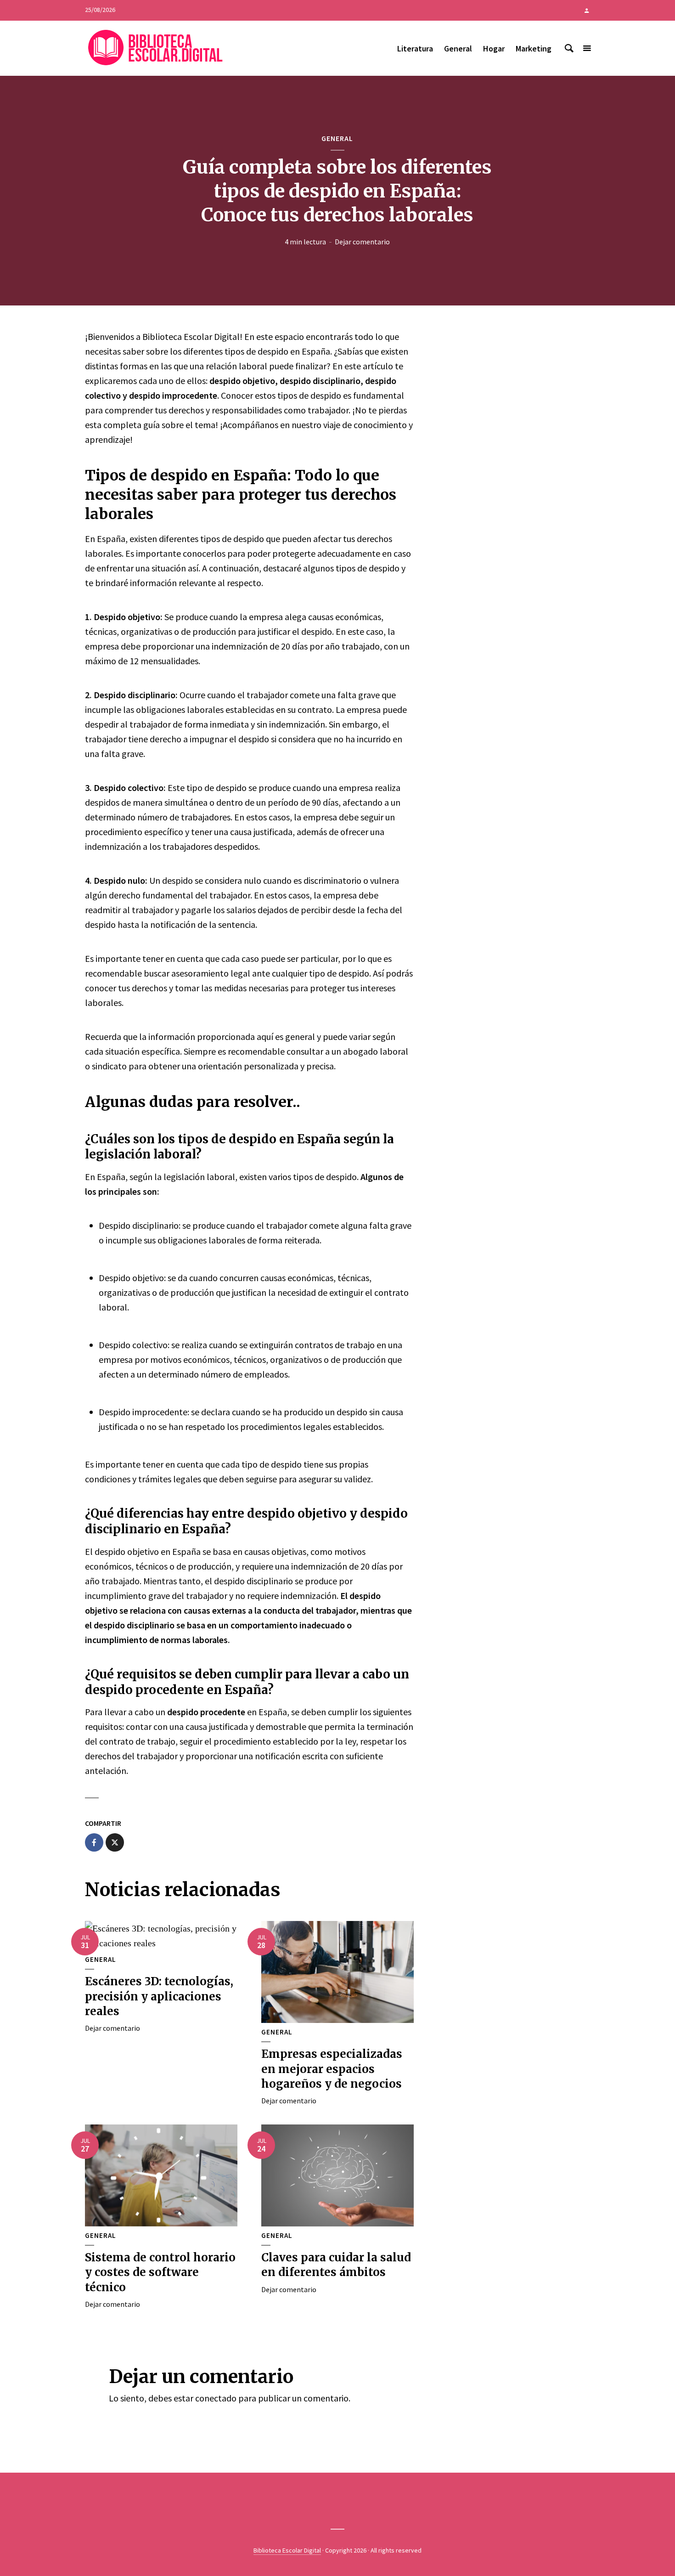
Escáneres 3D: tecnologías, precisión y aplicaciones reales (159, 1996)
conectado (216, 2398)
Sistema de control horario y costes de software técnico (160, 2272)
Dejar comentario (362, 242)
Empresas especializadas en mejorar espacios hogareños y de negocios (332, 2069)
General (458, 48)
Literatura (415, 48)
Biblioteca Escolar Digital (287, 2550)
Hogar (494, 48)
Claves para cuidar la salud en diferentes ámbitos (336, 2265)
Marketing (534, 48)
